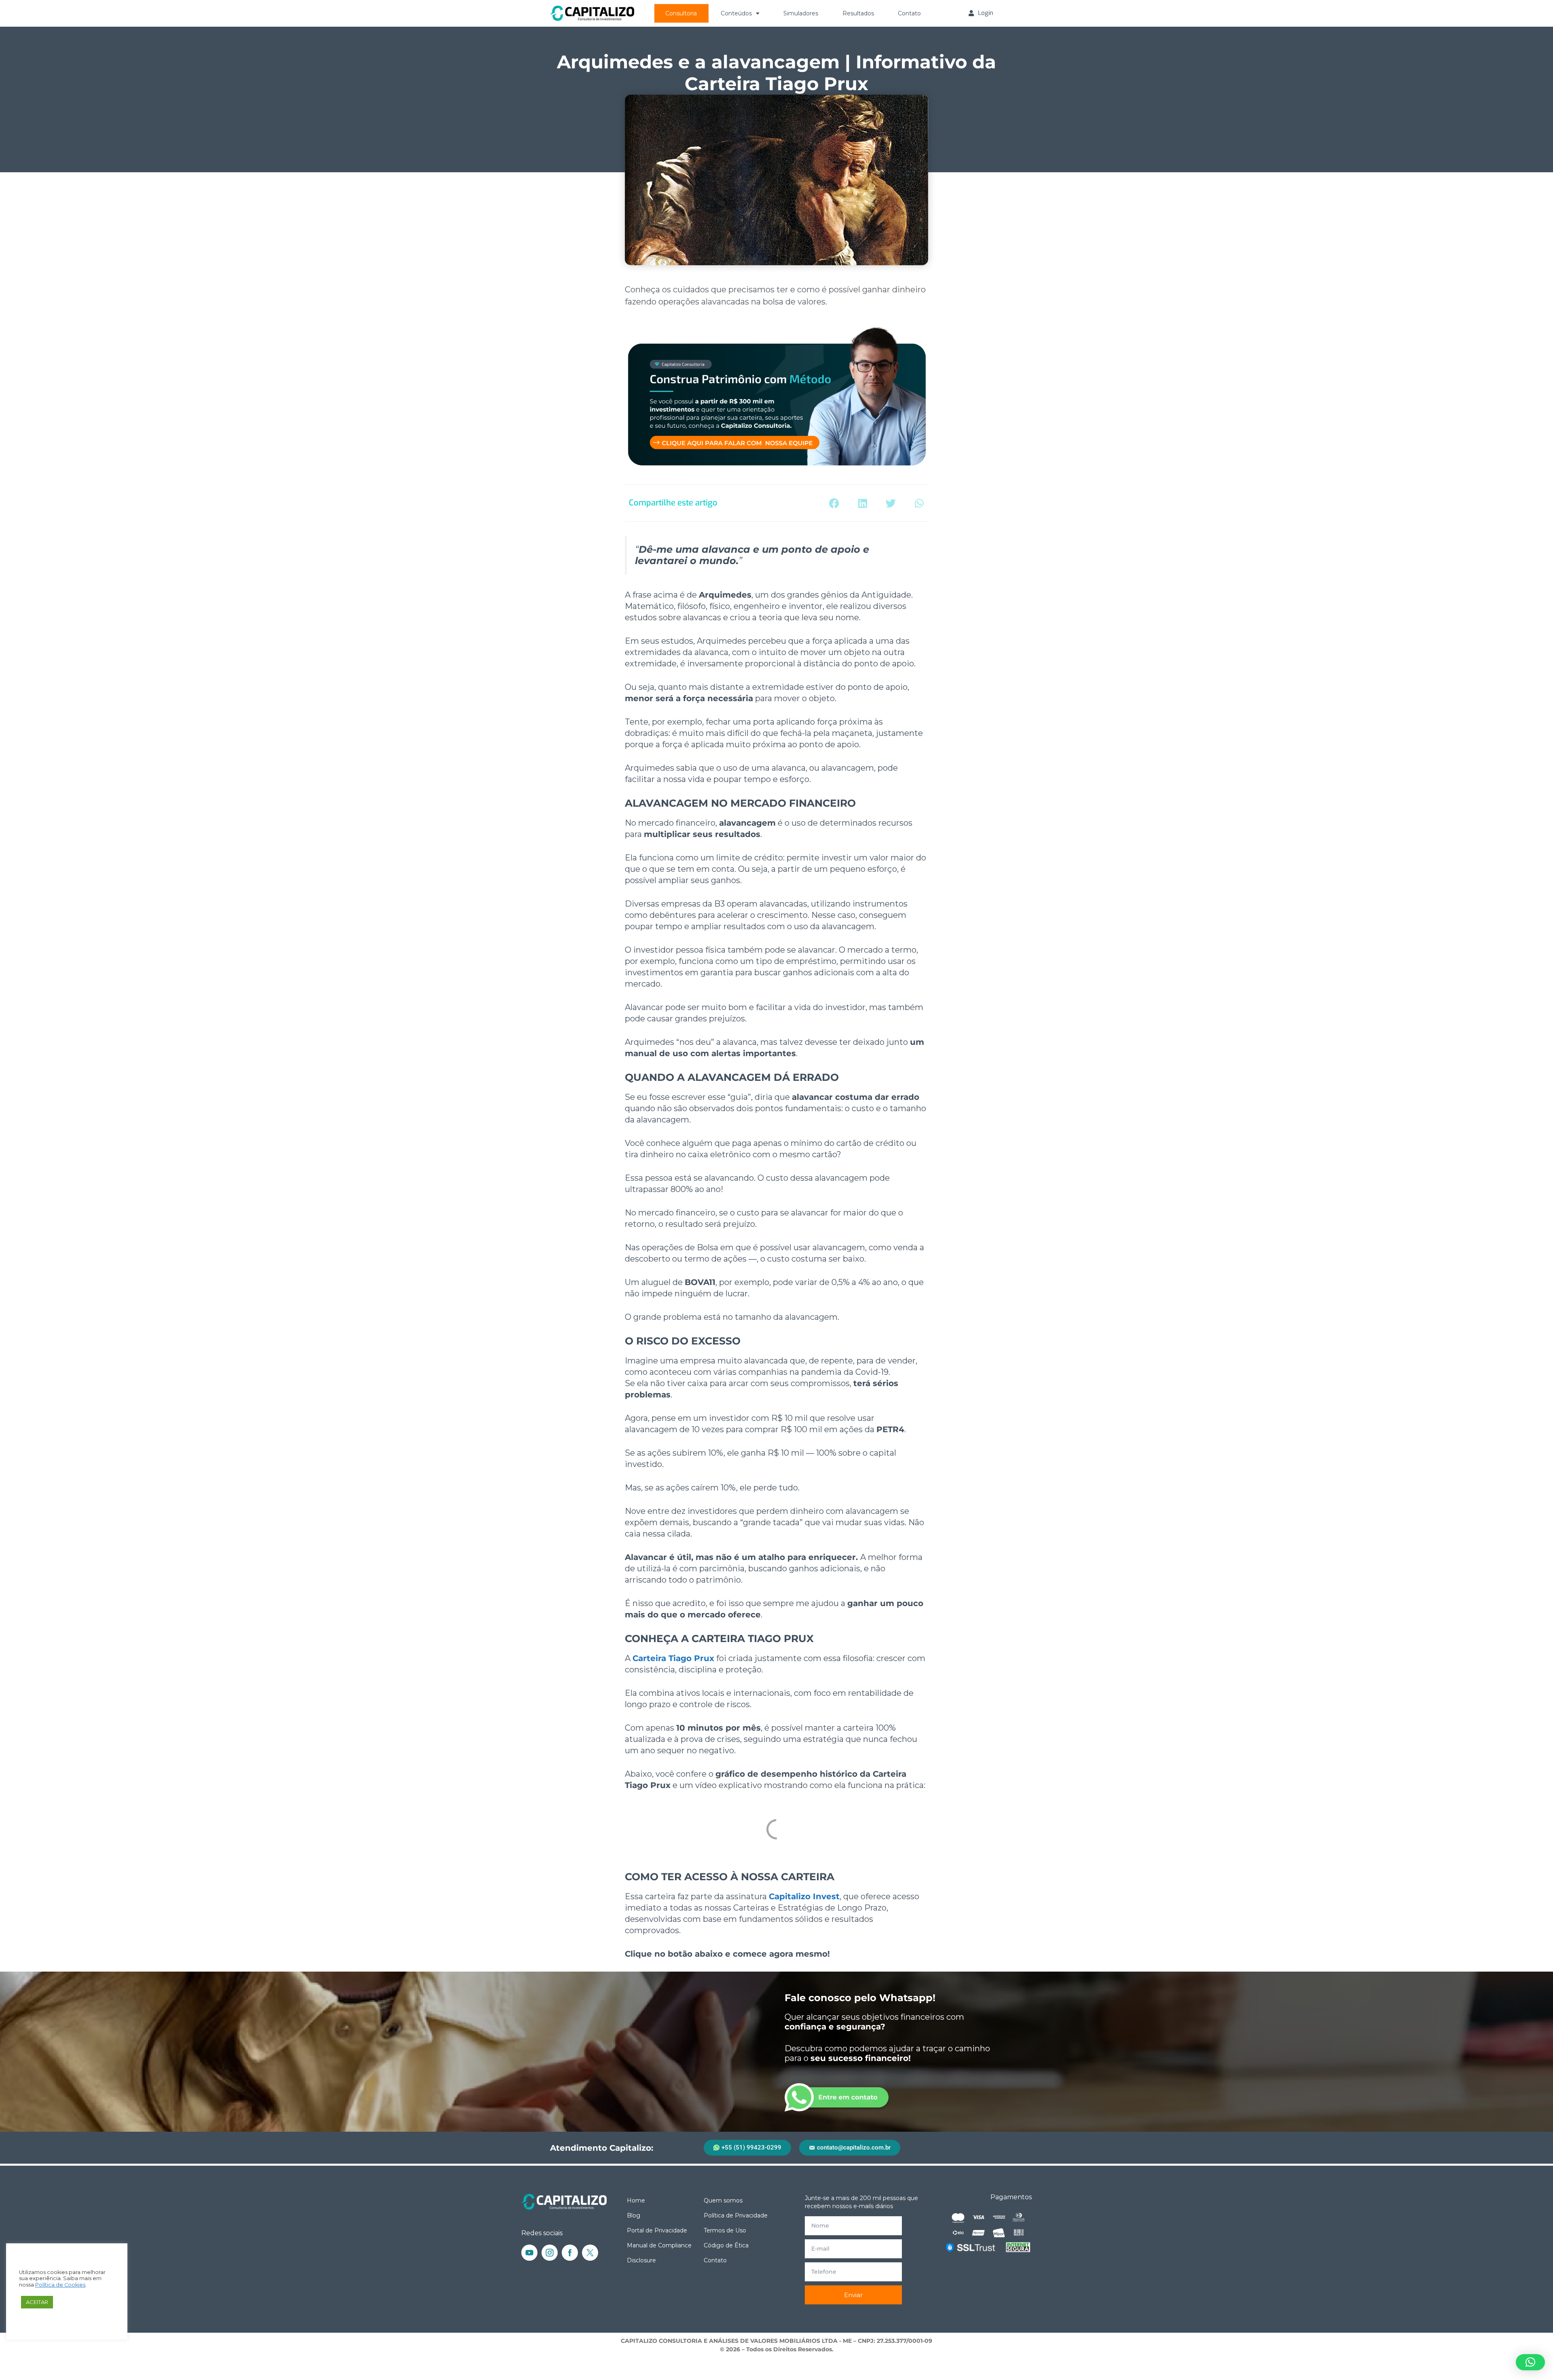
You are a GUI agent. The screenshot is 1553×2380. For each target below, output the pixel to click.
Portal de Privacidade (657, 2230)
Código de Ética (726, 2245)
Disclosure (641, 2260)
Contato (909, 13)
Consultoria (681, 13)
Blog (634, 2215)
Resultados (858, 13)
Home (636, 2200)
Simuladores (801, 13)
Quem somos (723, 2200)
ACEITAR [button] (37, 2302)
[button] (834, 503)
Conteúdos (736, 13)
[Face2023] (570, 2253)
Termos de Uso (725, 2230)
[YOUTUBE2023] (529, 2253)
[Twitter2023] (590, 2253)
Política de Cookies (60, 2285)
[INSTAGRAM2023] (550, 2253)
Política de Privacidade (736, 2215)
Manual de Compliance (659, 2245)
